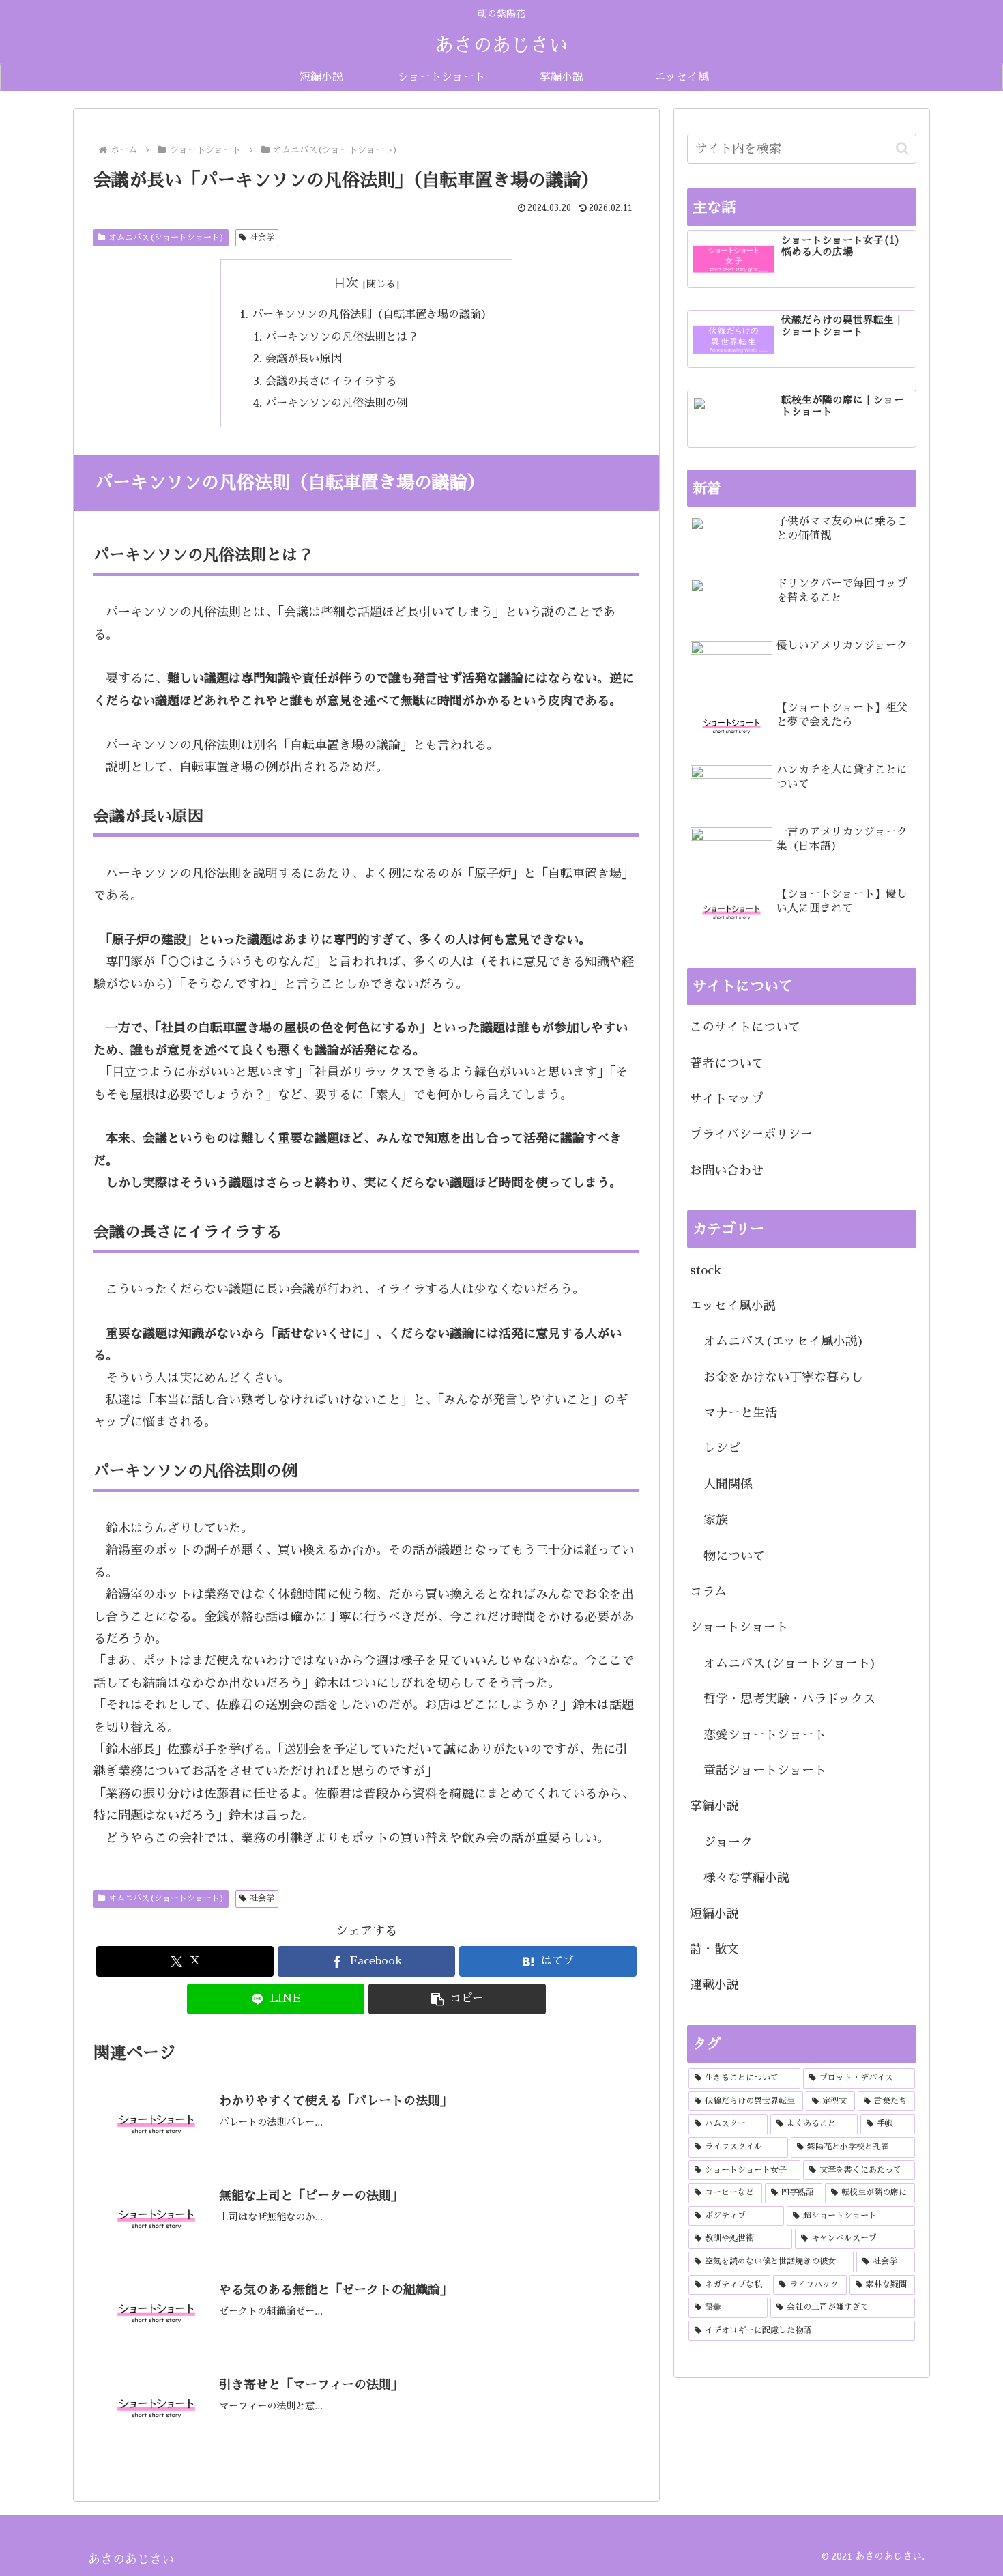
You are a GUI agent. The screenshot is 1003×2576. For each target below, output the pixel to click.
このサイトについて (745, 1027)
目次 (346, 283)
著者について (727, 1063)
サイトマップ (727, 1099)
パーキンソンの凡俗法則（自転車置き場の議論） (372, 314)
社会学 (262, 238)
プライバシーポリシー (751, 1134)
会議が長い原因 (304, 359)
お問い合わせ (727, 1171)
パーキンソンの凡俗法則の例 (336, 403)
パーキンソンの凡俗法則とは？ (342, 337)
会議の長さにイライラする (331, 381)
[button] (457, 1999)
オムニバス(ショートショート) (166, 238)
